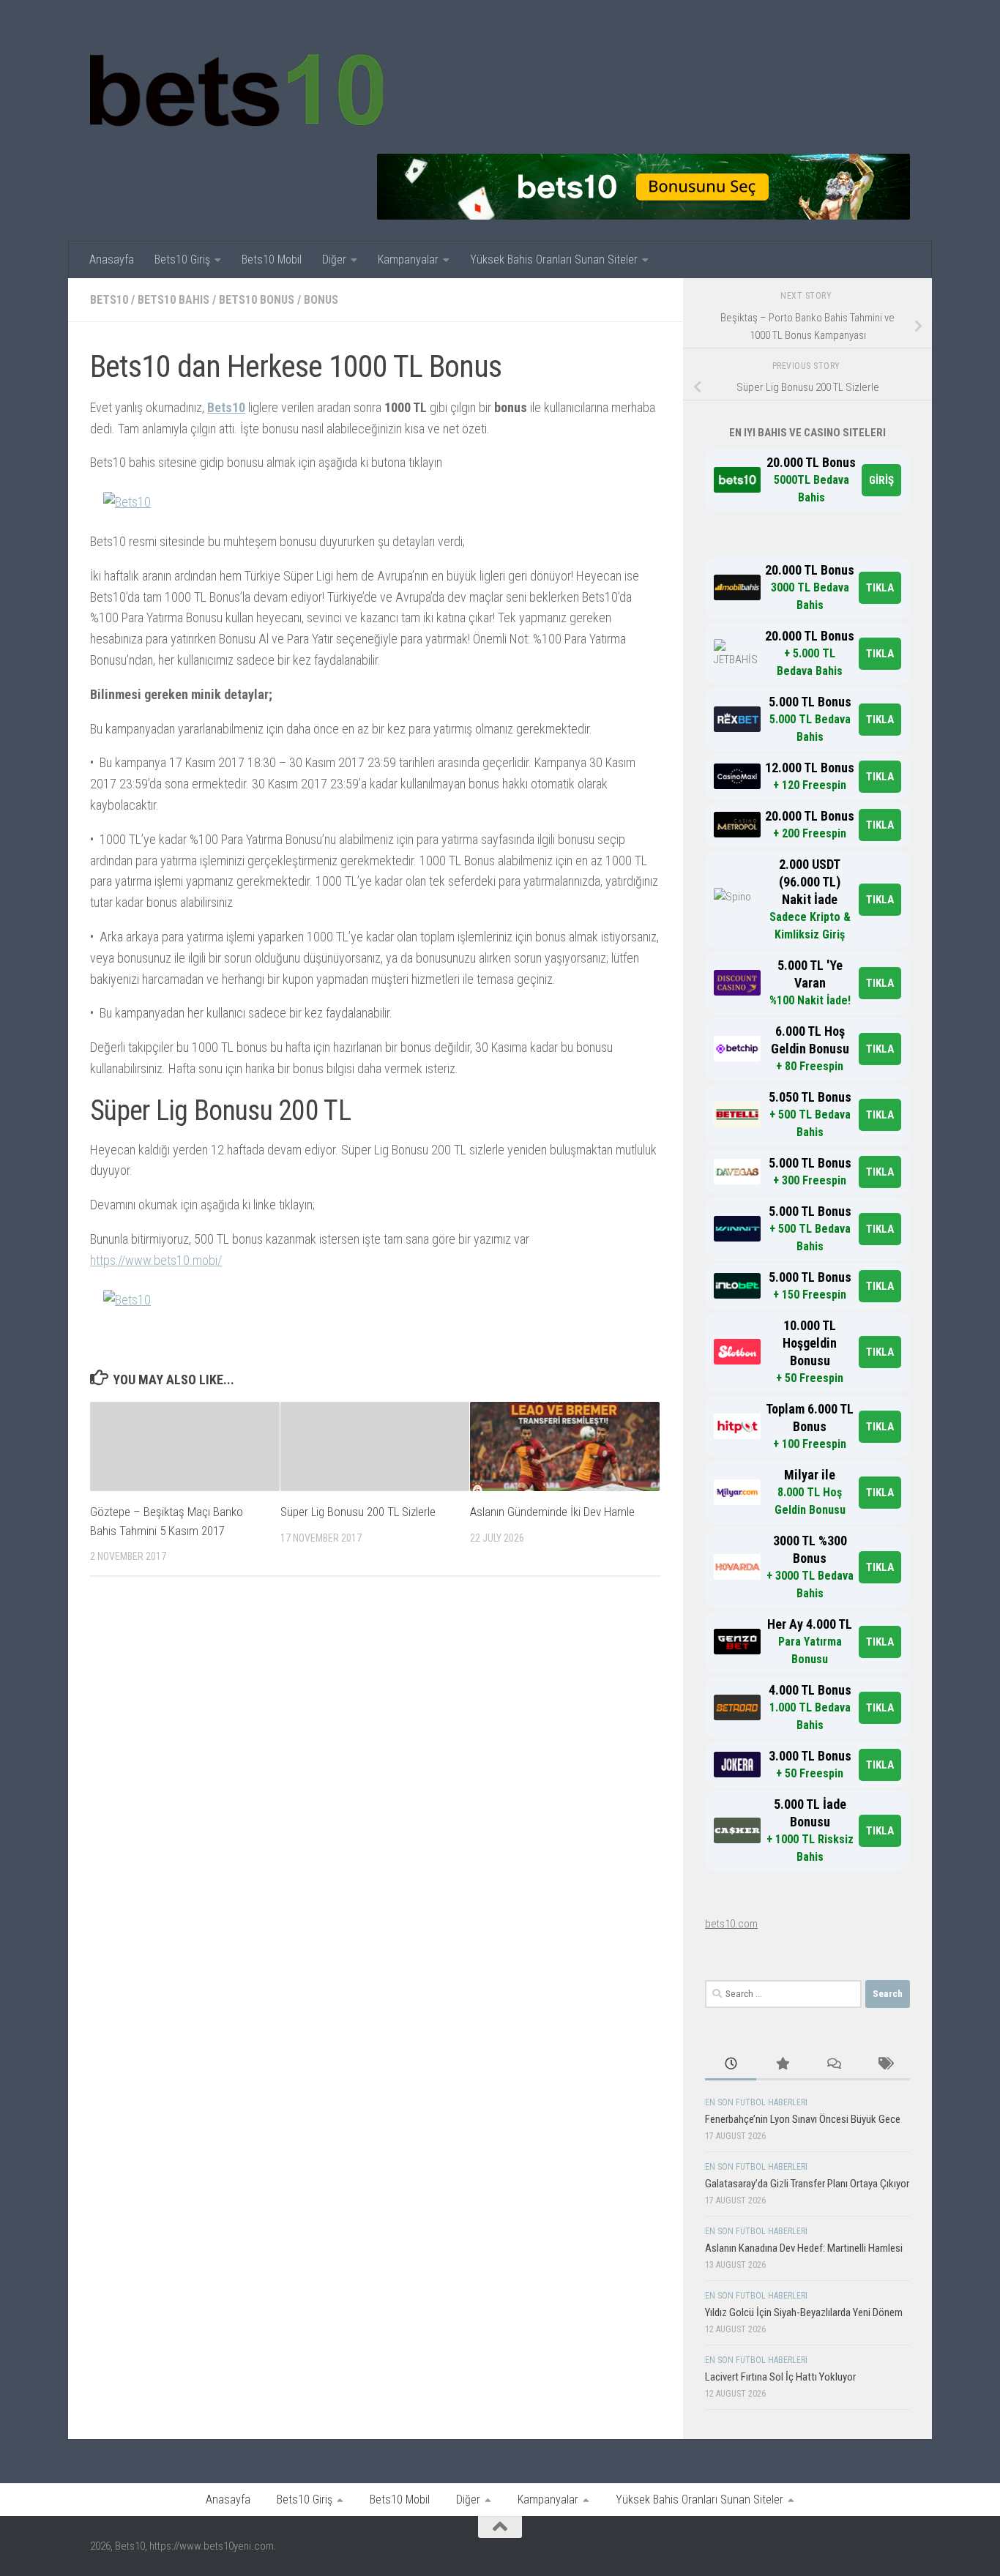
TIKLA (880, 588)
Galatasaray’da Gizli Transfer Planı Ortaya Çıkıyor (807, 2184)
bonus (321, 300)
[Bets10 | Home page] (236, 88)
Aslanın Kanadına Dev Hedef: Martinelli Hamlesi (804, 2248)
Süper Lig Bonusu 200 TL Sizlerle (358, 1512)
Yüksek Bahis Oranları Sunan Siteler (554, 260)
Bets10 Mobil (272, 260)
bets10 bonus (257, 300)
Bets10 (226, 407)
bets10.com (731, 1924)
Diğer (334, 260)
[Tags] (884, 2065)
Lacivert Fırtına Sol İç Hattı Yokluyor (780, 2377)
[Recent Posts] (731, 2065)
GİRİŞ (881, 480)
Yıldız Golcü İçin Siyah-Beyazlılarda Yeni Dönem (804, 2312)
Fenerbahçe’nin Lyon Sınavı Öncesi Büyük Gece (803, 2119)
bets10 (109, 300)
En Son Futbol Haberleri (756, 2102)
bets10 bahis (173, 300)
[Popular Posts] (782, 2065)
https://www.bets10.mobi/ (156, 1260)
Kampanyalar (408, 260)
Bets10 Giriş (182, 260)
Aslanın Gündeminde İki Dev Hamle (552, 1512)
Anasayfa (112, 260)
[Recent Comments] (833, 2065)
